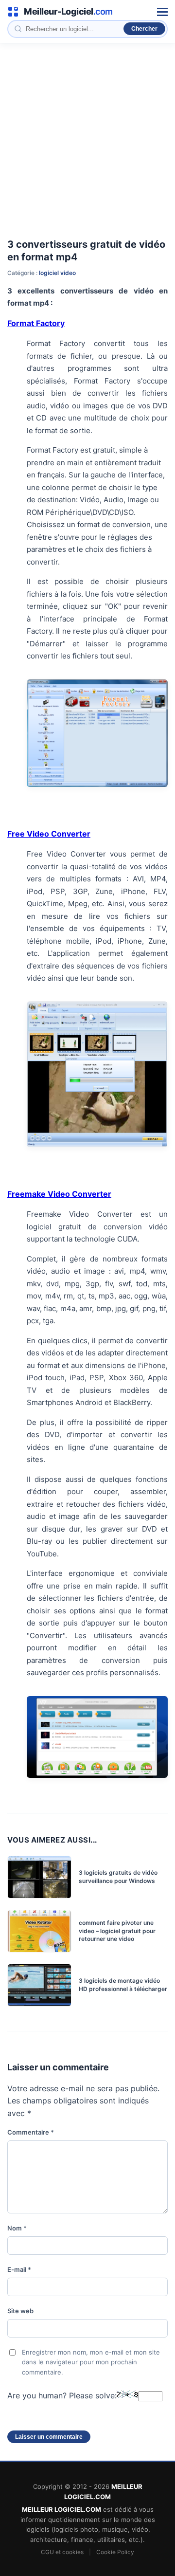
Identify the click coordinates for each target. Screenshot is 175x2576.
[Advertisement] (87, 136)
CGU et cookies (62, 2552)
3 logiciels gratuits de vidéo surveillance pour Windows (118, 1877)
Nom (17, 2228)
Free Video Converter (49, 834)
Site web (20, 2311)
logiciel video (57, 273)
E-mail (19, 2269)
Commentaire (31, 2132)
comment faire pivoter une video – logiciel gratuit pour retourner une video (117, 1931)
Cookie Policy (115, 2552)
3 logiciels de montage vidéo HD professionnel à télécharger (123, 1985)
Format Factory (36, 323)
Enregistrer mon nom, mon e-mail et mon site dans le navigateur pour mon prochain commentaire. (91, 2362)
